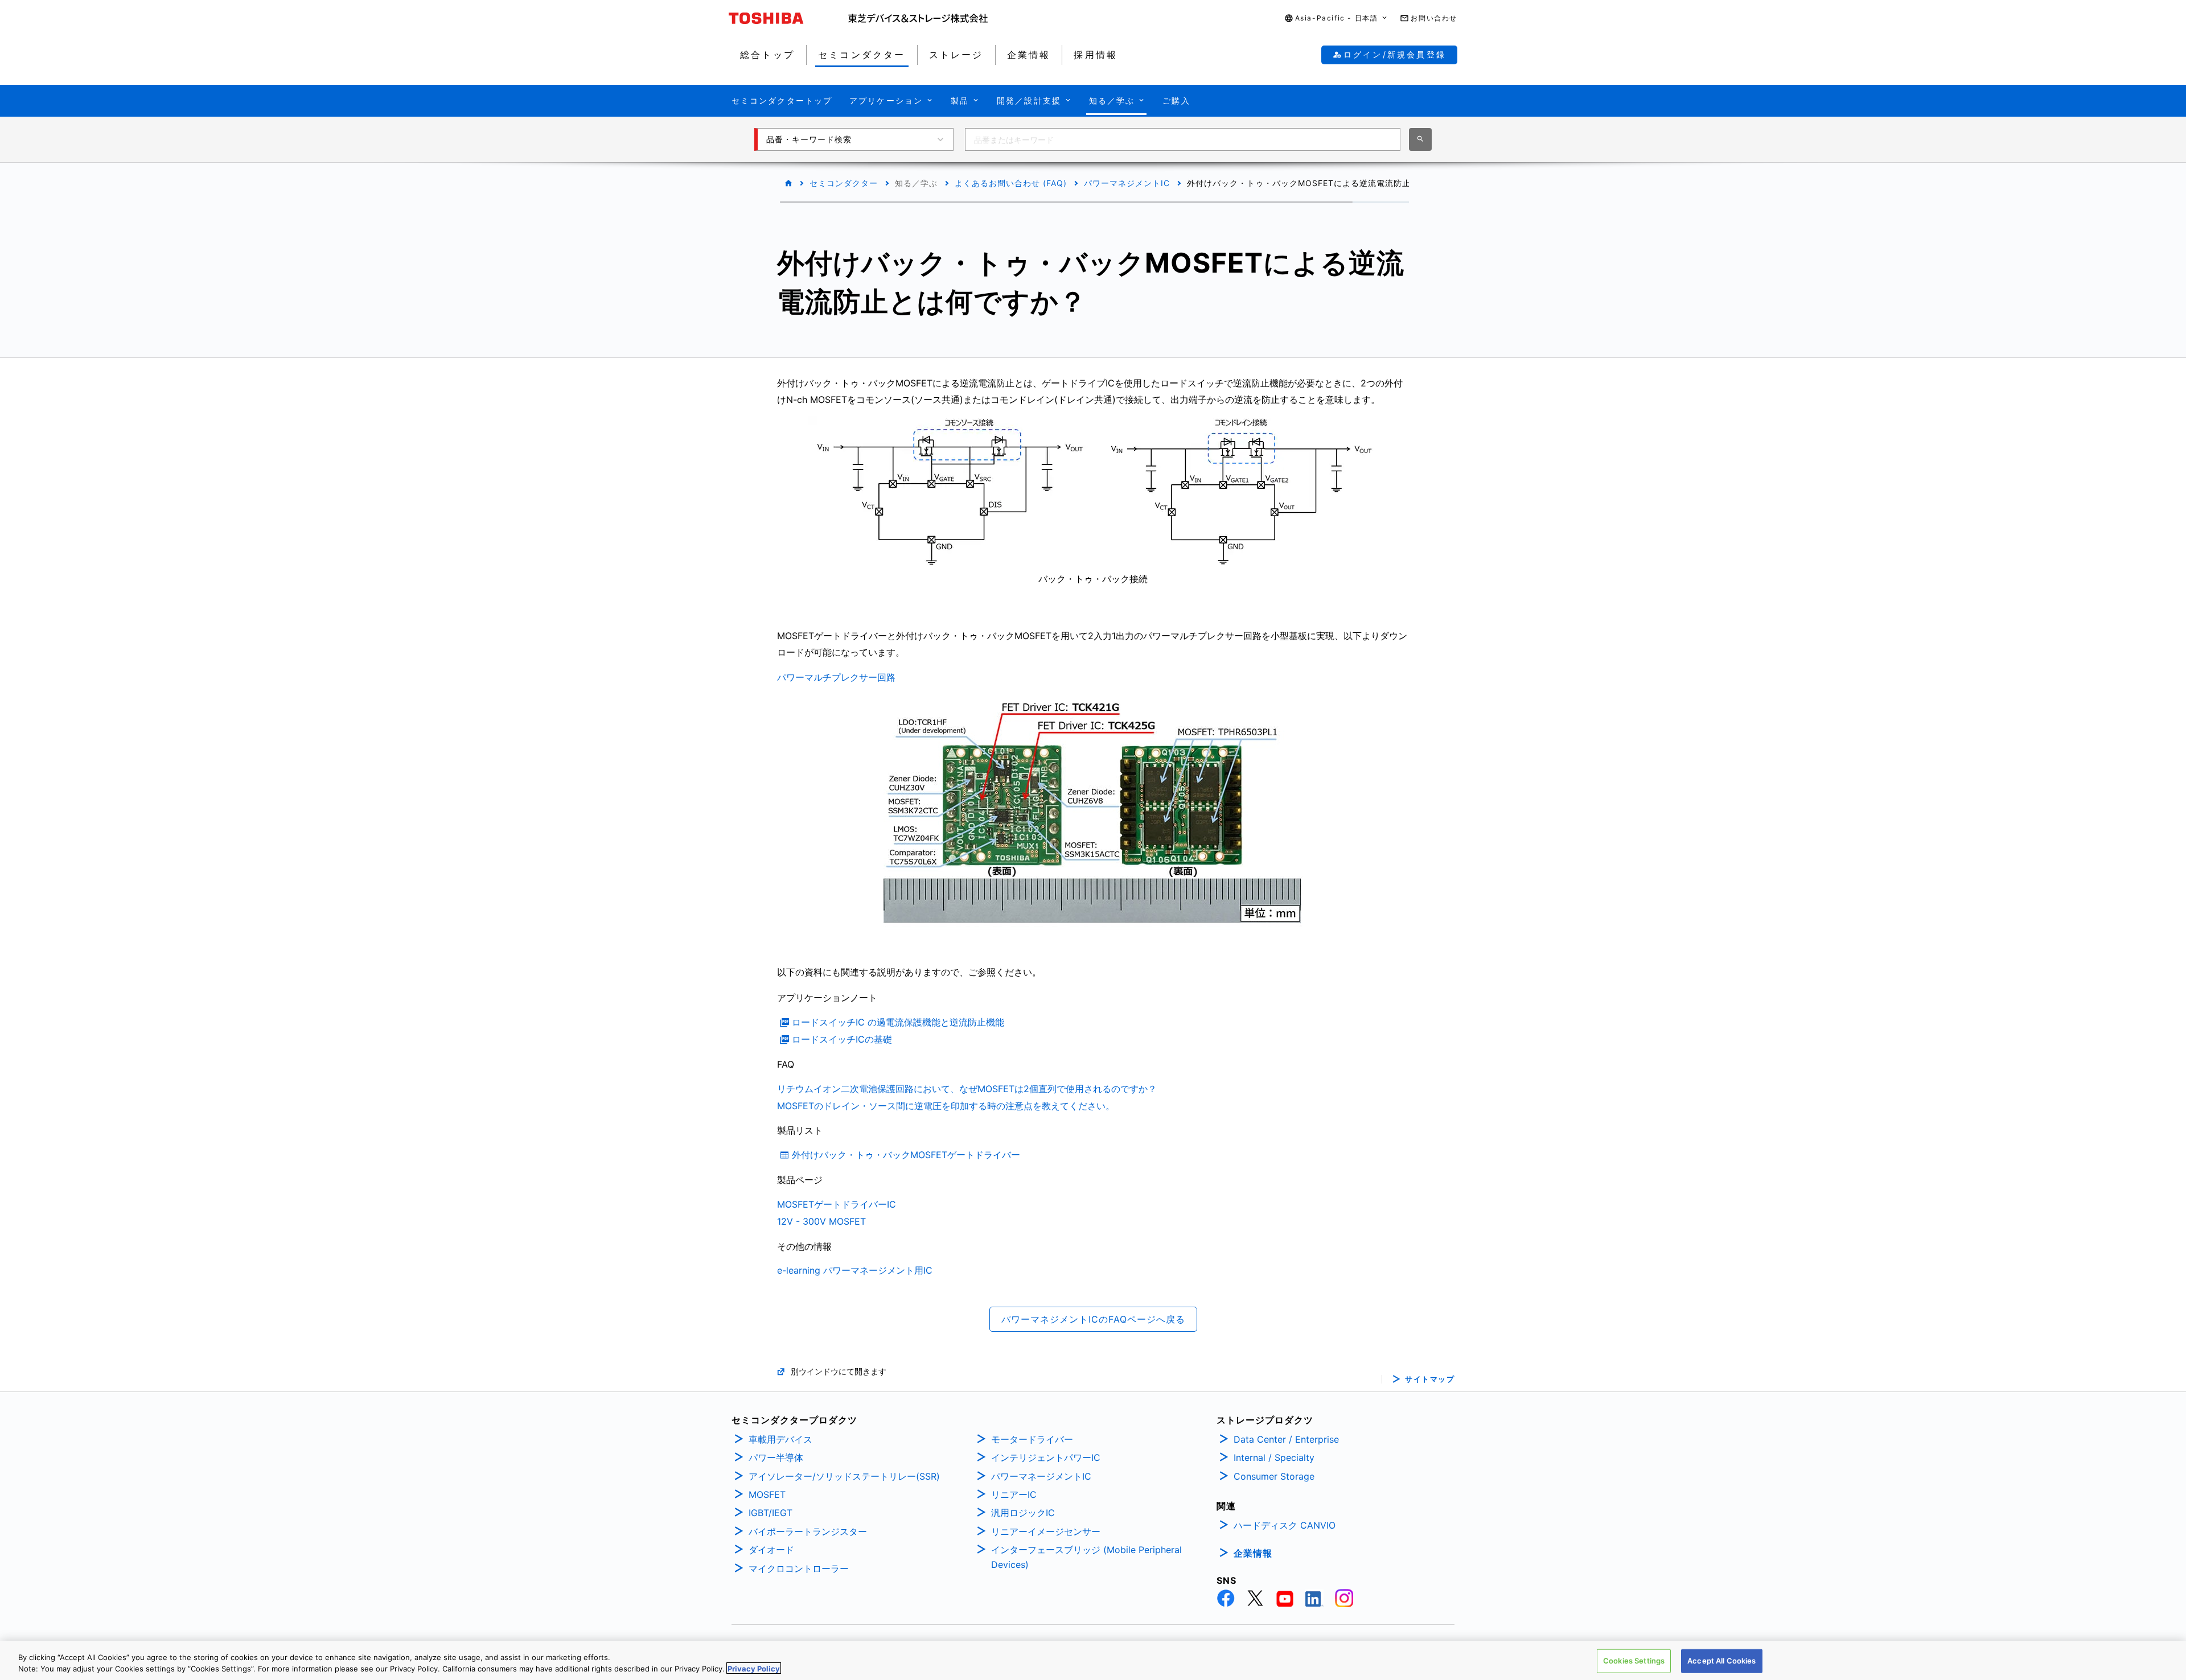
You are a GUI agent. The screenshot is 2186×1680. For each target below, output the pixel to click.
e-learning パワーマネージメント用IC (855, 1270)
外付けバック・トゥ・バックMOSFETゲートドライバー (906, 1155)
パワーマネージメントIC (1041, 1476)
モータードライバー (1032, 1439)
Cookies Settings (1634, 1661)
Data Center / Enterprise (1286, 1439)
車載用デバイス (780, 1439)
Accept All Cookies (1721, 1661)
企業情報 (1253, 1553)
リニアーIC (1014, 1494)
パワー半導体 (776, 1457)
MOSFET (767, 1494)
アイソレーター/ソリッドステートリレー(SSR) (844, 1476)
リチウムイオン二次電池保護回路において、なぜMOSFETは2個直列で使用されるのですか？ (967, 1089)
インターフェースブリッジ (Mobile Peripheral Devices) (1086, 1557)
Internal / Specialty (1274, 1457)
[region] (1093, 1660)
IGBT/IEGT (771, 1513)
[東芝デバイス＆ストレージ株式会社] (918, 18)
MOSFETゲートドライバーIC (837, 1204)
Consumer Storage (1274, 1476)
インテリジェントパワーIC (1046, 1457)
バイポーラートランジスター (808, 1531)
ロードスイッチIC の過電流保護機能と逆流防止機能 (898, 1022)
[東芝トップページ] (788, 18)
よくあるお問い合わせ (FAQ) (1011, 183)
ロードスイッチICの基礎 (842, 1039)
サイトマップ (1430, 1379)
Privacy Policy (754, 1668)
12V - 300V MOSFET (821, 1221)
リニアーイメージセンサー (1046, 1531)
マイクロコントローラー (799, 1568)
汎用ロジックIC (1023, 1513)
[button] (1337, 18)
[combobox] (1183, 139)
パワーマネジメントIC (1127, 183)
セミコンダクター (844, 183)
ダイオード (771, 1550)
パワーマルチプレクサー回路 (836, 677)
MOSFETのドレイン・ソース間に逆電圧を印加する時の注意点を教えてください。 (946, 1106)
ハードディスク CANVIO (1285, 1525)
